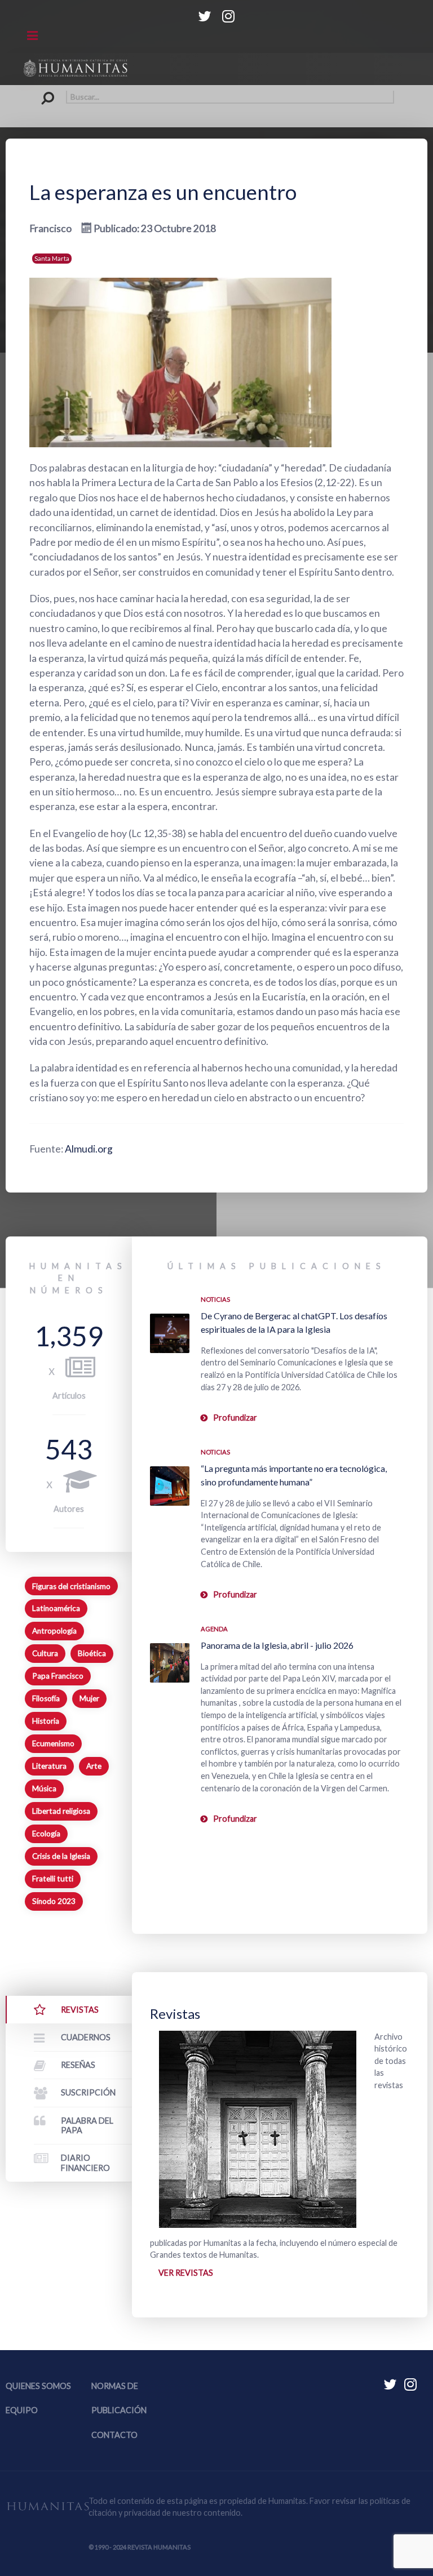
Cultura (45, 1653)
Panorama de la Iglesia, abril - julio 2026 (277, 1645)
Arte (94, 1766)
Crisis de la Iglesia (61, 1856)
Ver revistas (186, 2273)
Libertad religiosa (61, 1811)
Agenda (214, 1629)
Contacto (114, 2435)
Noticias (215, 1299)
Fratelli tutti (53, 1879)
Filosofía (46, 1698)
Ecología (46, 1834)
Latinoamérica (56, 1608)
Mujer (89, 1698)
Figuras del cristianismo (71, 1586)
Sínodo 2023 (54, 1901)
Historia (46, 1721)
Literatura (49, 1766)
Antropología (54, 1631)
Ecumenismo (53, 1743)
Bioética (92, 1653)
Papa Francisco (58, 1676)
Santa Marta (52, 258)
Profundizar (235, 1418)
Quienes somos (38, 2386)
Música (44, 1788)
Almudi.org (89, 1149)
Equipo (22, 2410)
